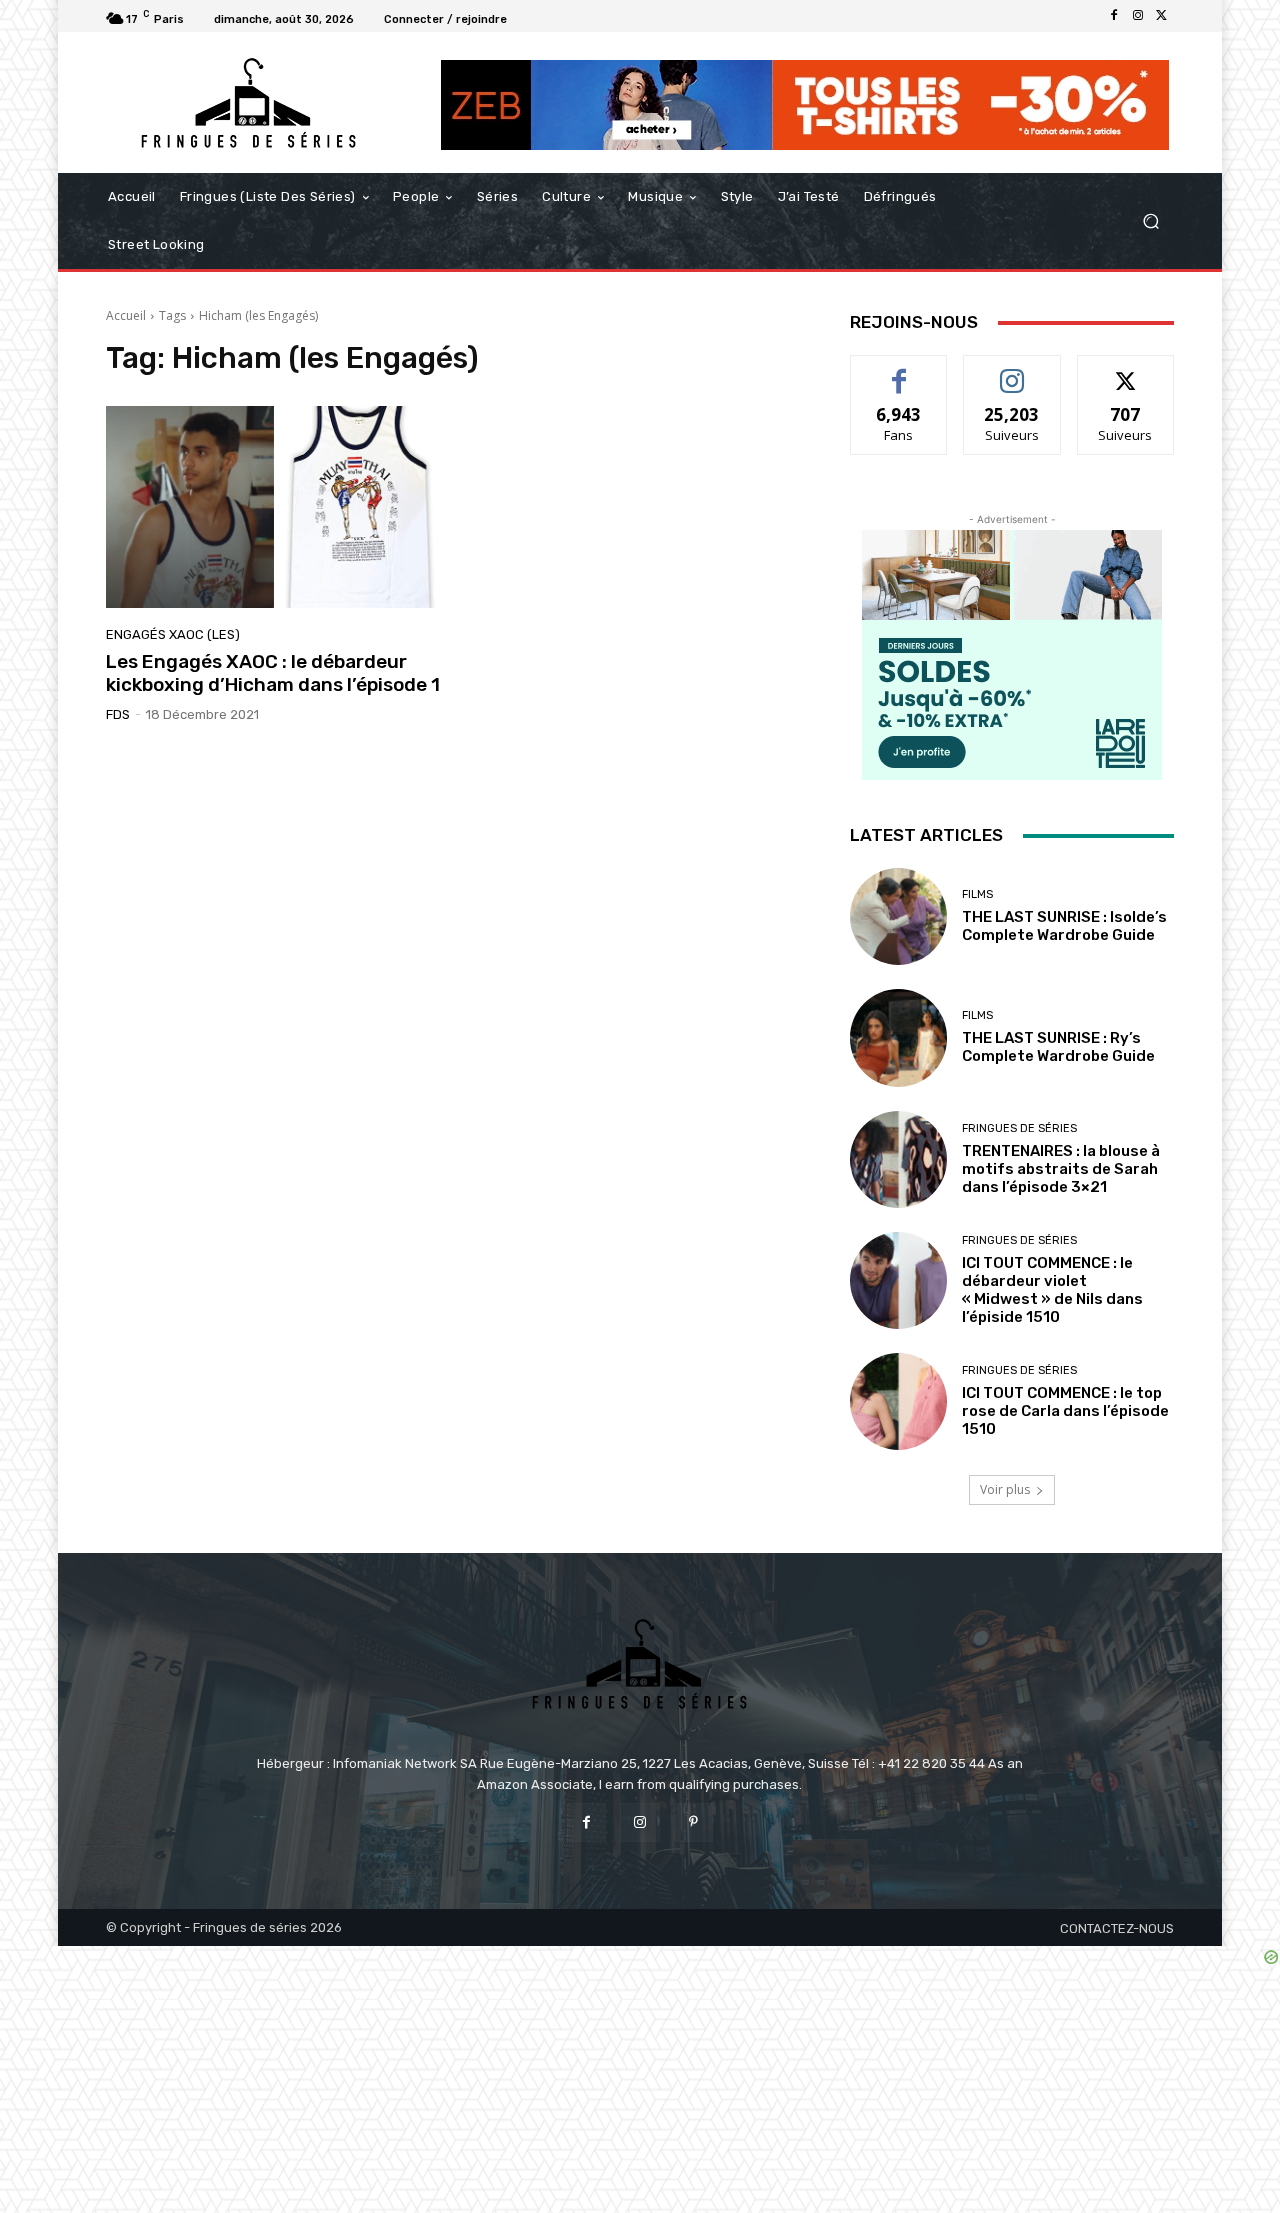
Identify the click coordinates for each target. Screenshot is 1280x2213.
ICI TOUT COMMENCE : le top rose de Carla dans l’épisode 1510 (1065, 1411)
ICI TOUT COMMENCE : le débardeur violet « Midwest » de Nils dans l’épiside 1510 (1052, 1290)
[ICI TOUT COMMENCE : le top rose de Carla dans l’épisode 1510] (898, 1401)
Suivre (1012, 370)
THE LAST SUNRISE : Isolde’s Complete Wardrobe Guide (1064, 926)
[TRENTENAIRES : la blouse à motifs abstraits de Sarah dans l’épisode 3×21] (898, 1159)
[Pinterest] (693, 1822)
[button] (1150, 221)
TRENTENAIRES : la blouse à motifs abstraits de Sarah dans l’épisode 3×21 (1061, 1169)
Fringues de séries (1019, 1128)
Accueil (126, 315)
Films (977, 894)
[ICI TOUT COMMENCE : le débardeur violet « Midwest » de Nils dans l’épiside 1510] (898, 1280)
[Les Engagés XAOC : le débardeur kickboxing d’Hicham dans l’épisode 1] (274, 507)
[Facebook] (1114, 16)
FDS (118, 714)
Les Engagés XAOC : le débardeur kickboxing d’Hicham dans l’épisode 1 (273, 673)
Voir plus (1005, 1489)
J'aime (899, 370)
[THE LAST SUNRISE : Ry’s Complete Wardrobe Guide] (898, 1037)
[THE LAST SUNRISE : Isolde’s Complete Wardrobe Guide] (898, 916)
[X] (1162, 16)
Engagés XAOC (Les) (173, 634)
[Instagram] (1138, 16)
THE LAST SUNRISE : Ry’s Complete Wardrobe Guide (1058, 1047)
